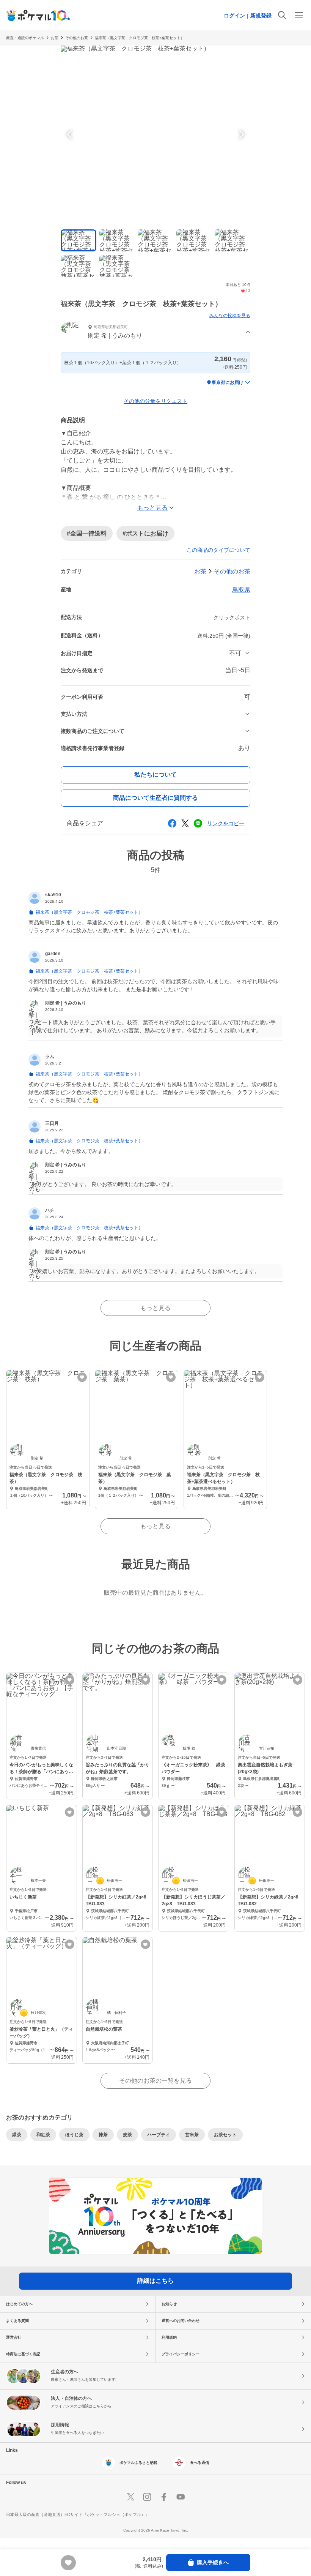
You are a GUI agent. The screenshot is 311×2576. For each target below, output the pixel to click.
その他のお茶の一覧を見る (155, 2081)
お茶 (55, 38)
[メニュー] (299, 15)
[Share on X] (185, 823)
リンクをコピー (226, 823)
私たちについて (155, 775)
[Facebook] (164, 2497)
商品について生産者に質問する (155, 798)
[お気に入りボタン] (82, 1377)
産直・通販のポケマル (25, 38)
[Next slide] (240, 134)
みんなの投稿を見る (230, 316)
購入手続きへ (213, 2562)
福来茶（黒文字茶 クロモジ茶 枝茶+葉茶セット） (140, 38)
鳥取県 (241, 590)
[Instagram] (147, 2497)
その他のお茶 (77, 38)
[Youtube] (181, 2497)
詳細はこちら (155, 2281)
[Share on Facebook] (172, 823)
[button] (155, 332)
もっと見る (155, 1308)
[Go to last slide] (71, 134)
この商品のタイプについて (218, 550)
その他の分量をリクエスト (155, 401)
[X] (130, 2497)
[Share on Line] (198, 823)
